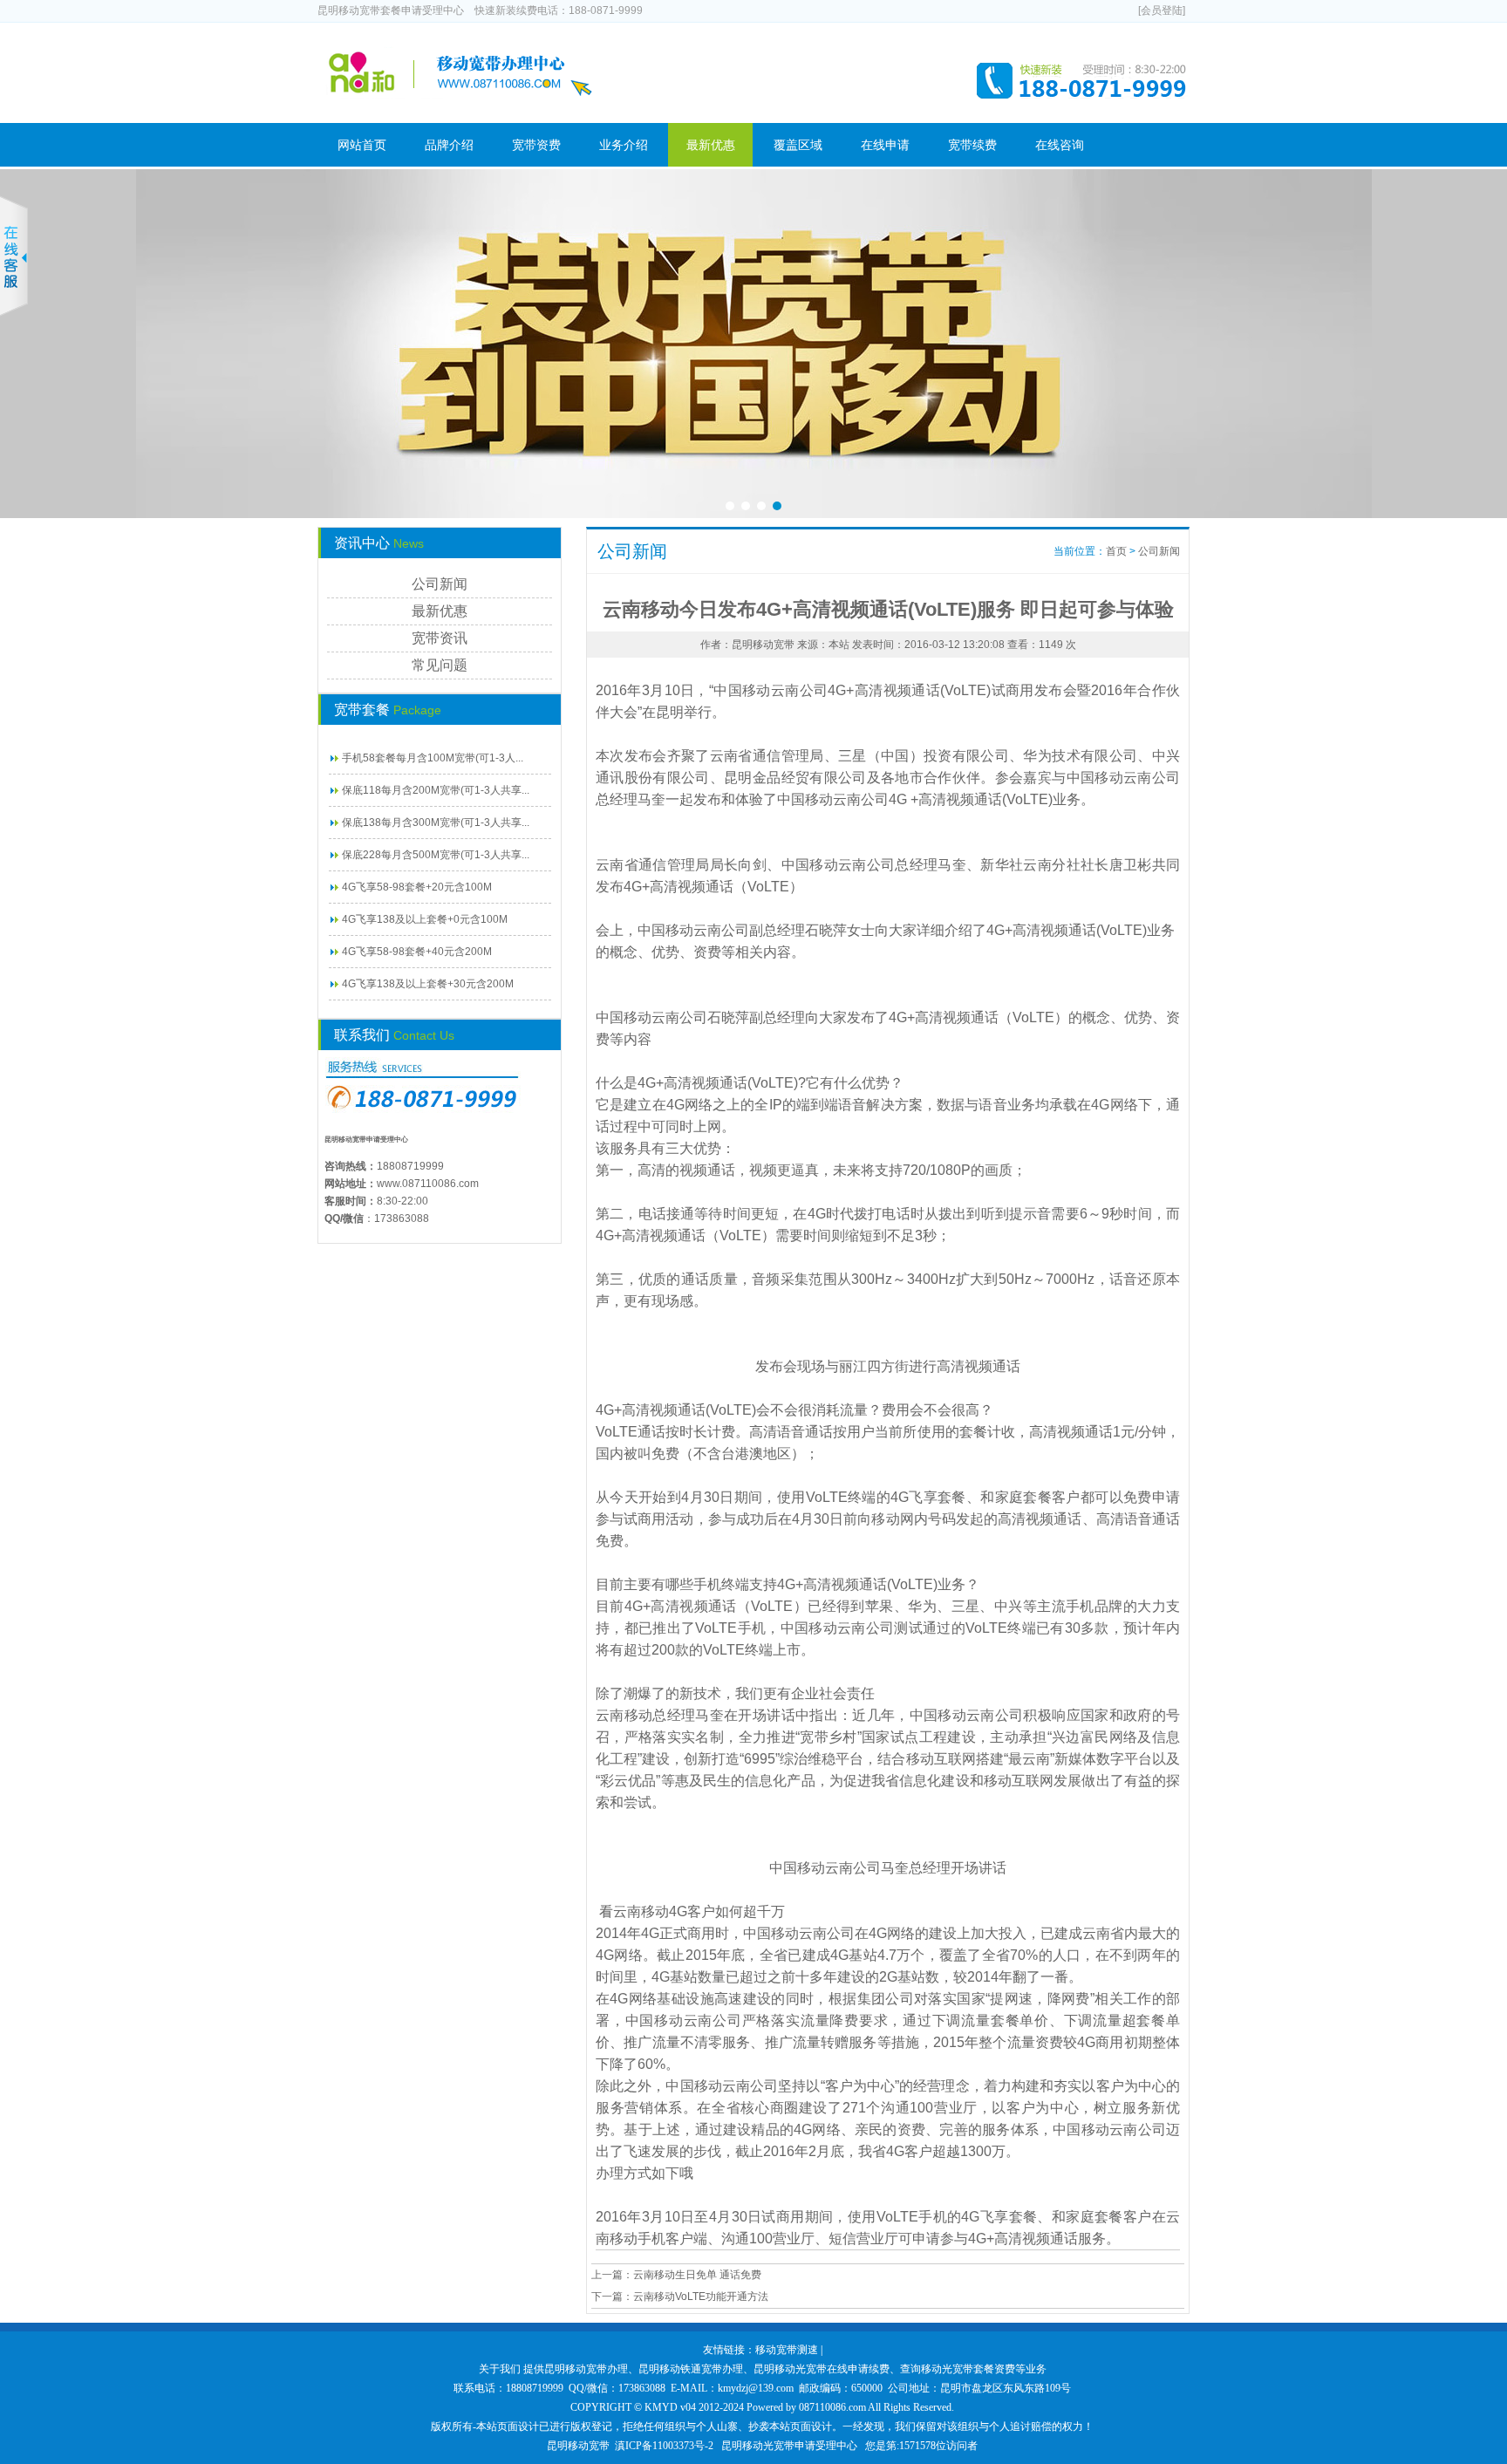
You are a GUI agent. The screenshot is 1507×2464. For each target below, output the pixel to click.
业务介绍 (624, 145)
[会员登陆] (1162, 10)
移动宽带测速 (787, 2350)
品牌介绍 (449, 145)
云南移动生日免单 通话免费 (697, 2275)
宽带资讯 (440, 638)
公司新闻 (440, 584)
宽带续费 (972, 145)
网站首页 (362, 145)
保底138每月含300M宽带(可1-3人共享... (436, 822)
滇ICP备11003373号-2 (664, 2446)
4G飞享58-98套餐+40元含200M (417, 952)
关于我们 (500, 2369)
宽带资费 (536, 145)
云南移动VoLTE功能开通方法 (701, 2297)
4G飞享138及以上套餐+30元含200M (428, 984)
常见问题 (440, 665)
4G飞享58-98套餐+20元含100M (417, 887)
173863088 (402, 1218)
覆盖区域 (798, 145)
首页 (1116, 551)
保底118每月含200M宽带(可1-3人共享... (436, 790)
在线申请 (885, 145)
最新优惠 (711, 145)
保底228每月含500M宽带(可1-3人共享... (436, 855)
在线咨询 (1060, 145)
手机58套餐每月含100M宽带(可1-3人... (433, 758)
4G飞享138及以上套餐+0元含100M (425, 919)
